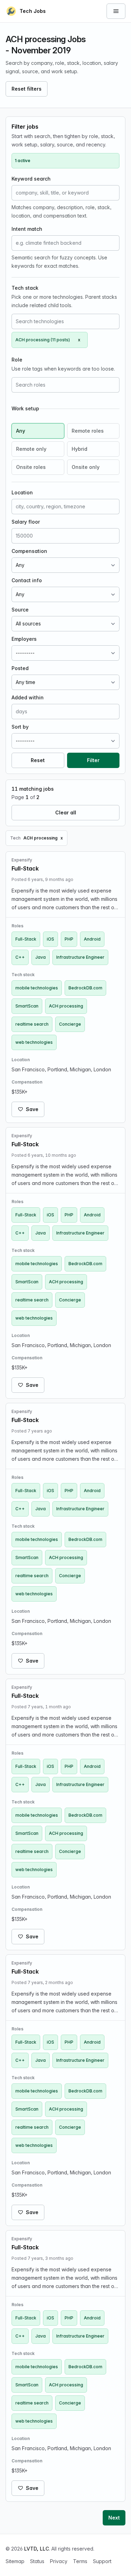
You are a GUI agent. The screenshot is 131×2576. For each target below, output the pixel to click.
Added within (28, 697)
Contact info (27, 580)
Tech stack (25, 288)
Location (22, 492)
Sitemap (15, 2561)
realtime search (32, 1024)
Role (17, 360)
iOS (50, 939)
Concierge (70, 1024)
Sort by (20, 727)
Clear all (66, 812)
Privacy (59, 2561)
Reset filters (27, 89)
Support (102, 2561)
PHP (69, 939)
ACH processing (66, 1006)
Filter (93, 760)
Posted (20, 668)
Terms (80, 2561)
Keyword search (31, 179)
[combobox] (65, 321)
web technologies (34, 1042)
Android (92, 939)
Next (114, 2518)
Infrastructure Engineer (80, 957)
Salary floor (26, 522)
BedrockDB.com (85, 988)
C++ (20, 957)
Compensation (29, 551)
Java (41, 957)
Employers (24, 639)
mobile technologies (37, 988)
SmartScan (27, 1006)
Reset (38, 760)
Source (20, 610)
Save (32, 1109)
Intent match (27, 229)
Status (37, 2561)
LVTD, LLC (37, 2549)
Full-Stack (26, 939)
